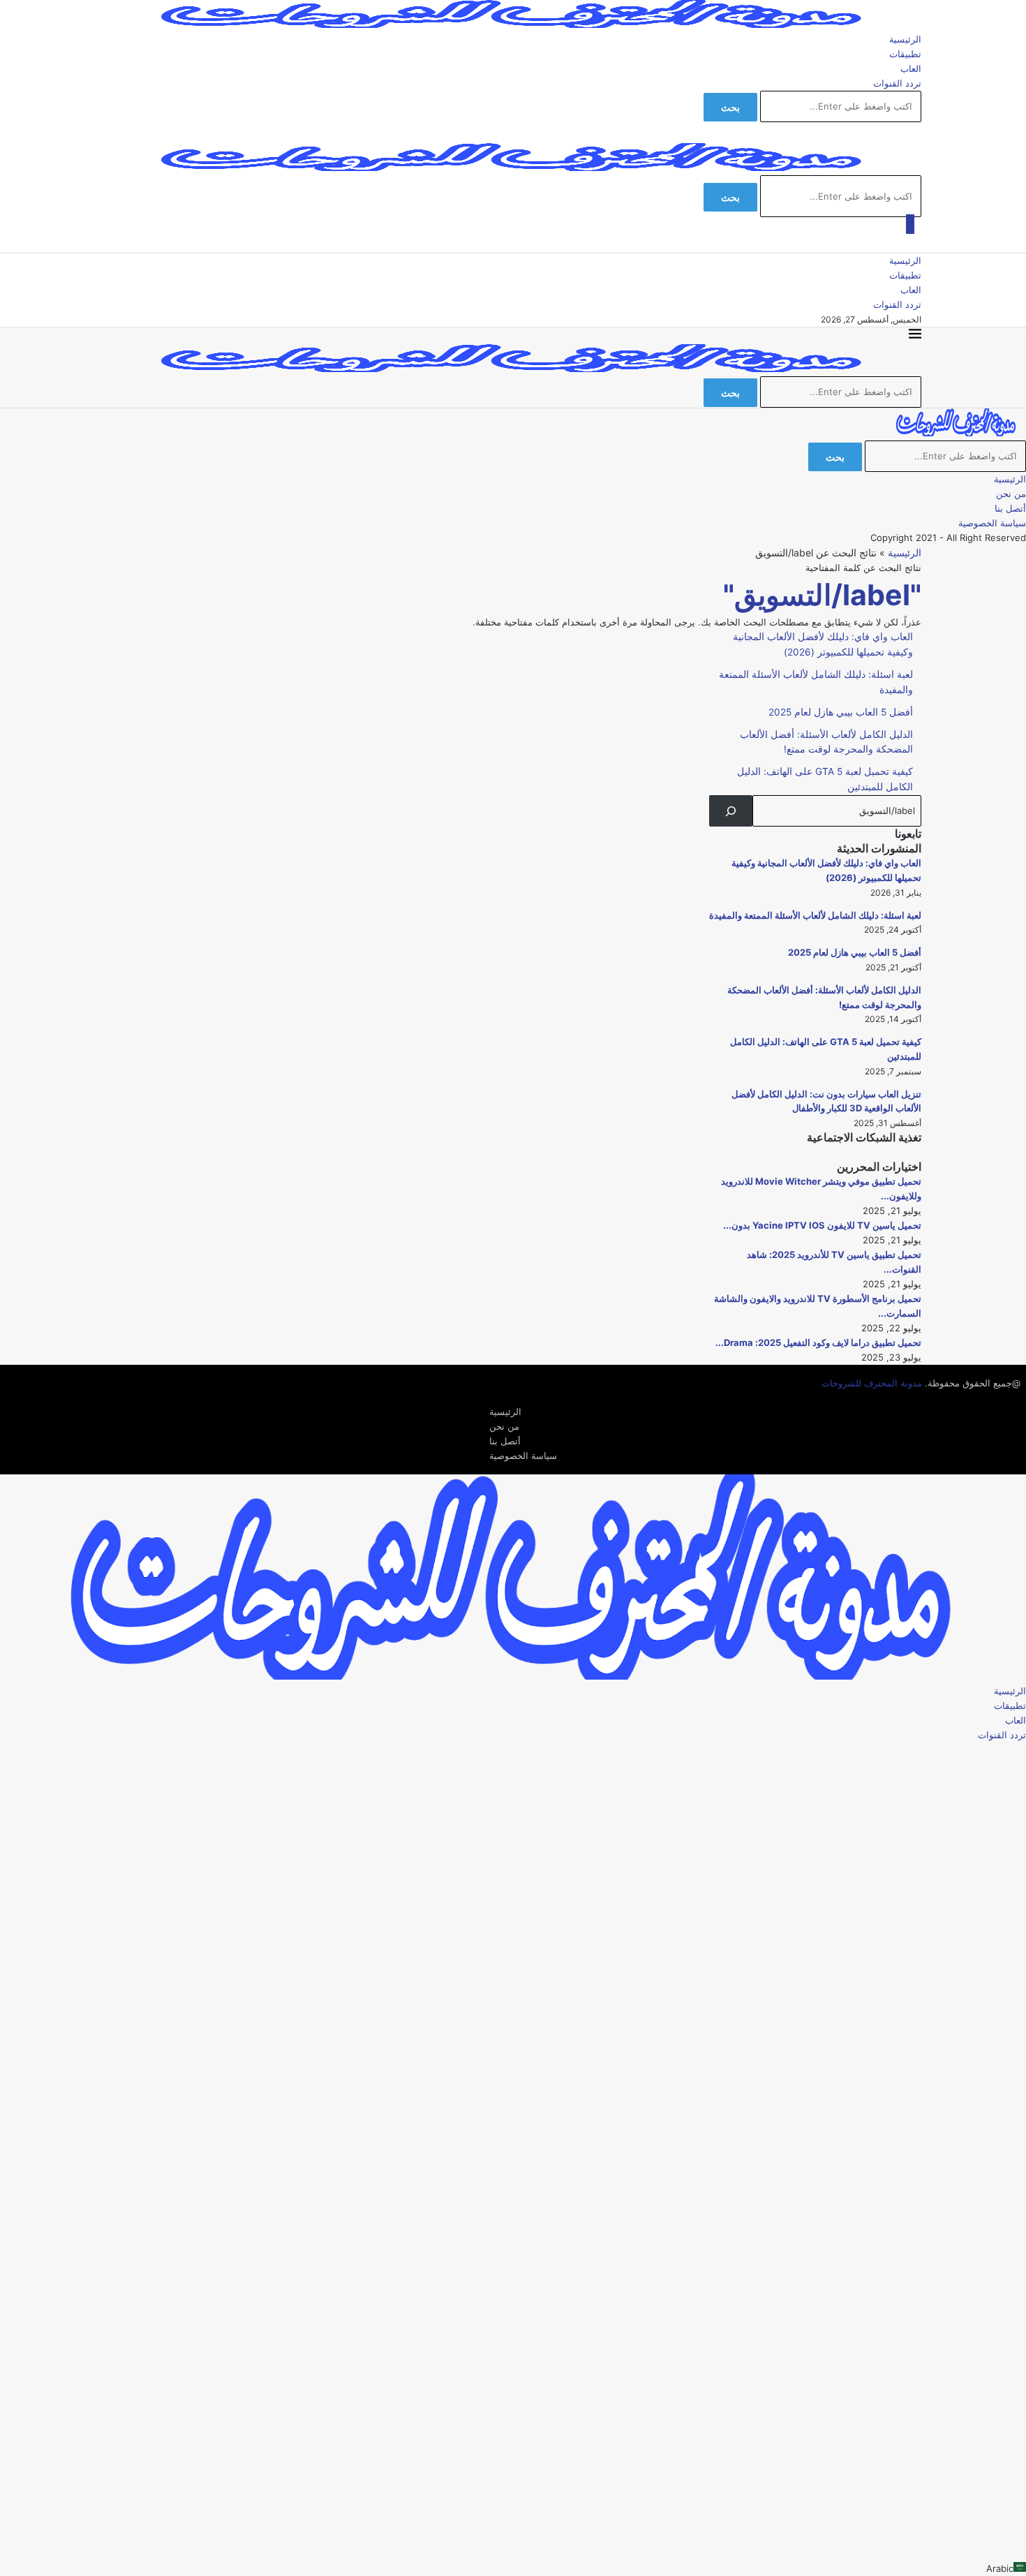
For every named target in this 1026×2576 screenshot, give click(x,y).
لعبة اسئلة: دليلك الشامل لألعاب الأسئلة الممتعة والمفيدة (815, 915)
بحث (730, 107)
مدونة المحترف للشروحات (872, 1383)
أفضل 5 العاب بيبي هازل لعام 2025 (841, 712)
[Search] (731, 811)
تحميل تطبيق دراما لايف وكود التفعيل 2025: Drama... (818, 1342)
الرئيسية (905, 39)
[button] (513, 2569)
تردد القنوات (897, 83)
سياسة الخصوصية (992, 523)
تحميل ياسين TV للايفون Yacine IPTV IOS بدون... (822, 1225)
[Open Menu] (910, 224)
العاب (911, 68)
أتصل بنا (1010, 508)
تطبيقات (905, 54)
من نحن (1011, 494)
